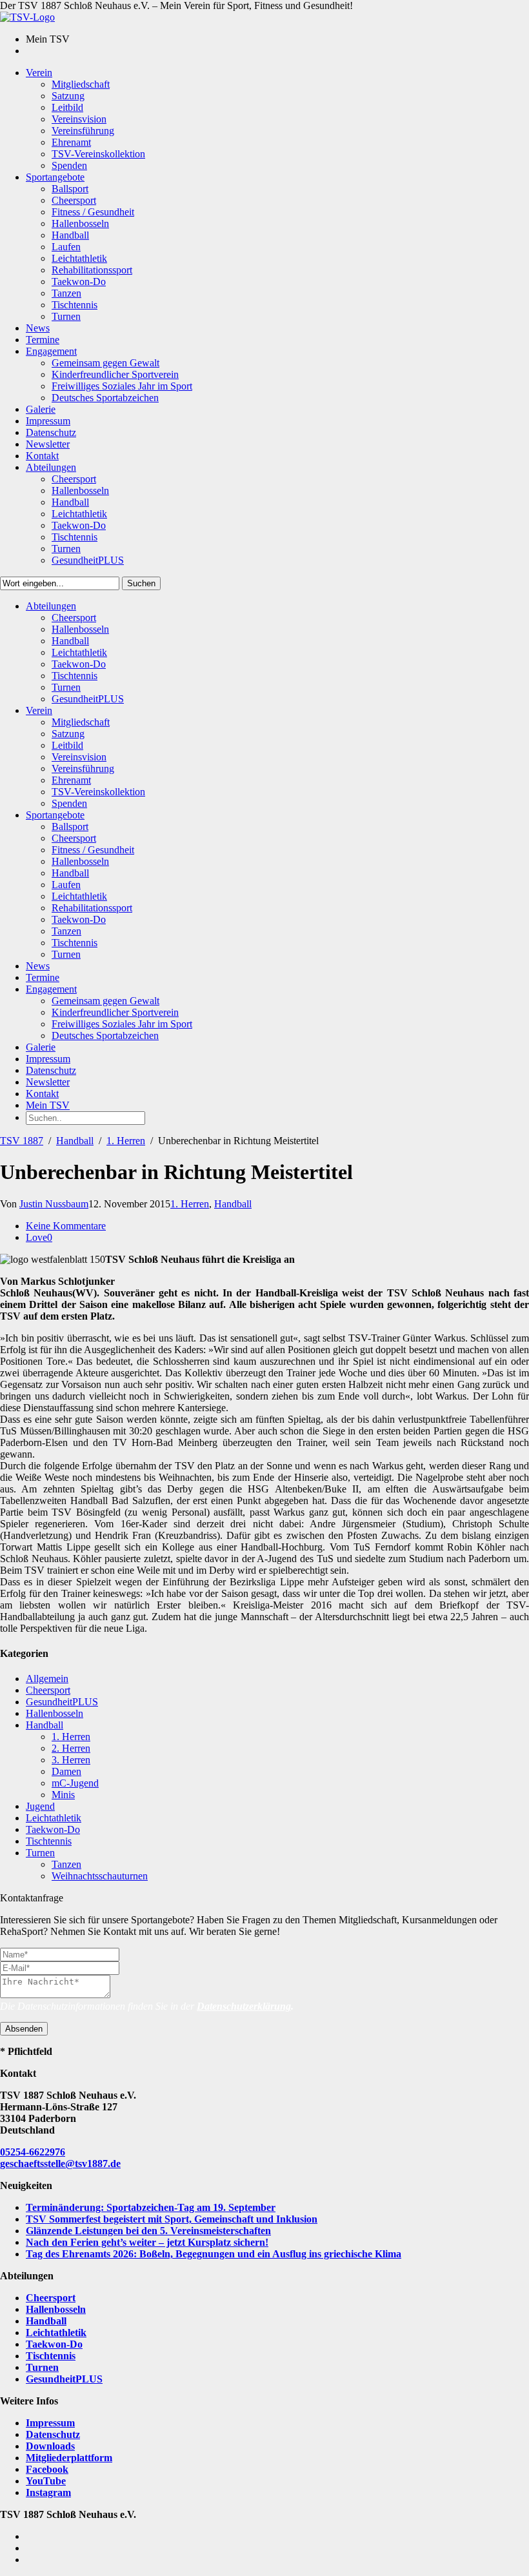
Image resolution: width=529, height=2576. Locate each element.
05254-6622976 (33, 2152)
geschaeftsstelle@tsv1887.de (60, 2164)
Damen (66, 1771)
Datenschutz (53, 2434)
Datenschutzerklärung (244, 2006)
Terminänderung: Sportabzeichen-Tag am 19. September (151, 2207)
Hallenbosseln (55, 1713)
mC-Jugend (75, 1783)
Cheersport (48, 1690)
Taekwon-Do (53, 1829)
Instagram (48, 2492)
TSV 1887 (22, 1141)
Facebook (47, 2469)
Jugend (40, 1806)
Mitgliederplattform (69, 2458)
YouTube (46, 2481)
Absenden (24, 2029)
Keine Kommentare (66, 1226)
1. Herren (126, 1141)
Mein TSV (48, 1105)
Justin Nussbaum (54, 1204)
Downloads (50, 2446)
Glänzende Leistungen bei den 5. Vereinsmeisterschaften (148, 2231)
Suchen (141, 583)
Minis (63, 1795)
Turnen (40, 1853)
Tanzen (66, 1864)
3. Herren (71, 1760)
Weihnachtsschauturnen (100, 1876)
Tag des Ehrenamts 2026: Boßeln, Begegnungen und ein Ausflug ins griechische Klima (214, 2254)
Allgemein (47, 1679)
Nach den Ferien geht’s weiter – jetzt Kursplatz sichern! (147, 2242)
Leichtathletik (54, 1818)
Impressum (50, 2423)
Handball (75, 1141)
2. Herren (71, 1748)
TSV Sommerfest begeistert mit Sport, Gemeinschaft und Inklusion (172, 2219)
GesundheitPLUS (62, 1702)
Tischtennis (49, 1841)
